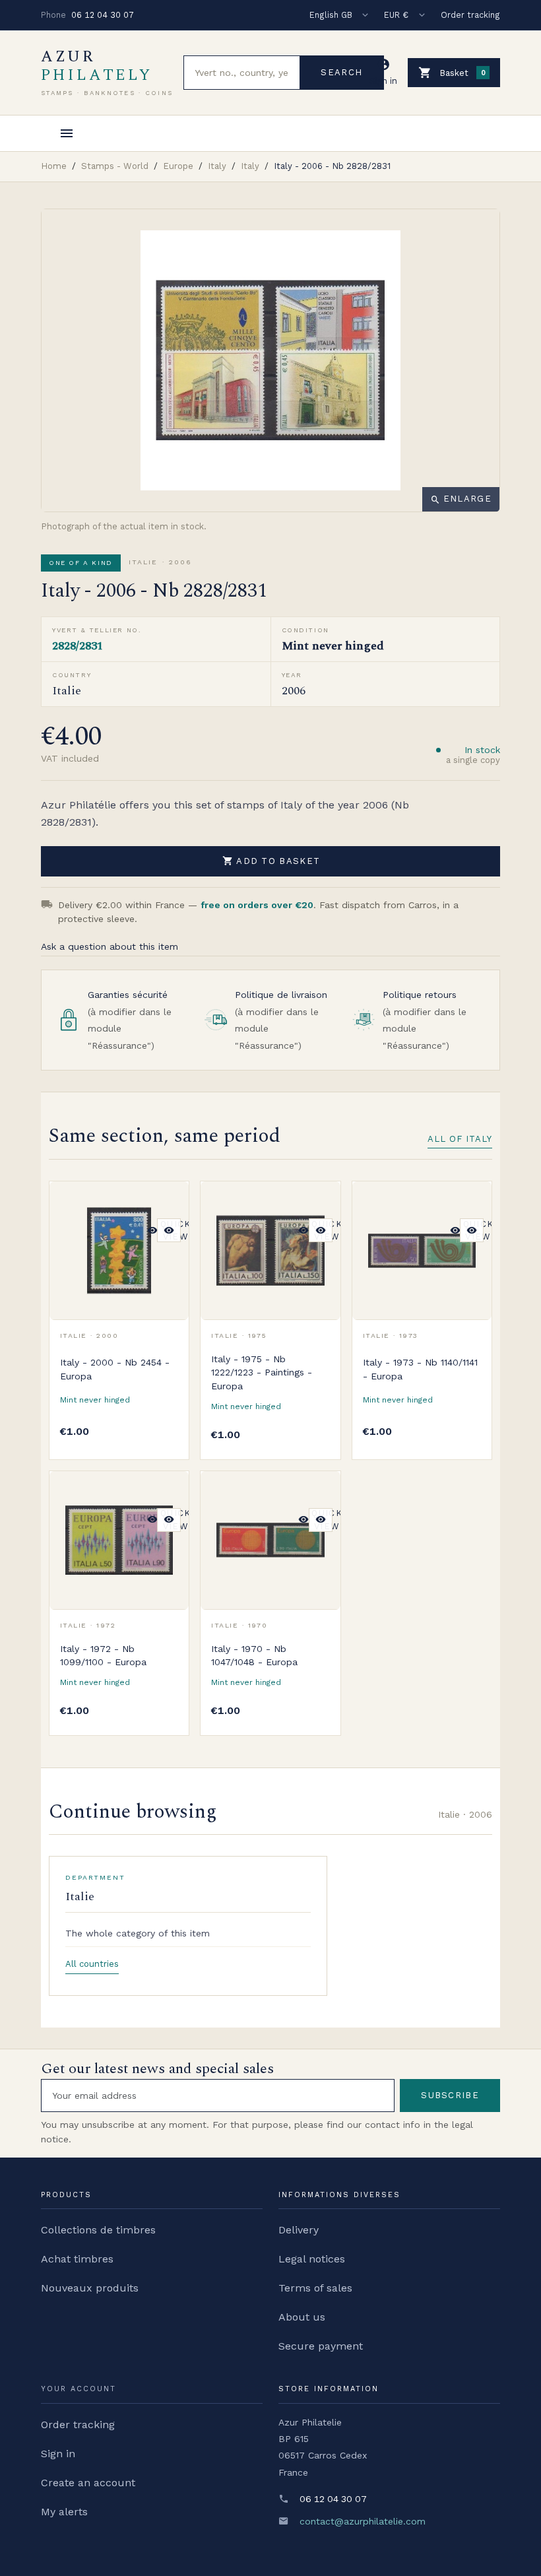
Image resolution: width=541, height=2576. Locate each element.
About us (302, 2317)
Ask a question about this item (110, 946)
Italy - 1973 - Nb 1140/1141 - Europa (420, 1369)
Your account (79, 2389)
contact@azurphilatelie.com (363, 2521)
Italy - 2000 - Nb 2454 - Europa (115, 1369)
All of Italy (460, 1139)
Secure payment (321, 2346)
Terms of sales (315, 2288)
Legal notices (312, 2259)
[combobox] (242, 73)
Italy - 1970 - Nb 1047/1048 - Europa (254, 1655)
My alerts (64, 2512)
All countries (92, 1964)
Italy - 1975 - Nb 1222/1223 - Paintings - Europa (262, 1372)
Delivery (299, 2230)
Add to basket (271, 861)
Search (341, 72)
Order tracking (470, 15)
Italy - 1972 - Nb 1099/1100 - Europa (103, 1655)
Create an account (88, 2483)
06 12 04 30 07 (103, 15)
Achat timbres (77, 2259)
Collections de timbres (98, 2230)
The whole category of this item (138, 1933)
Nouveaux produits (90, 2288)
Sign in (58, 2454)
